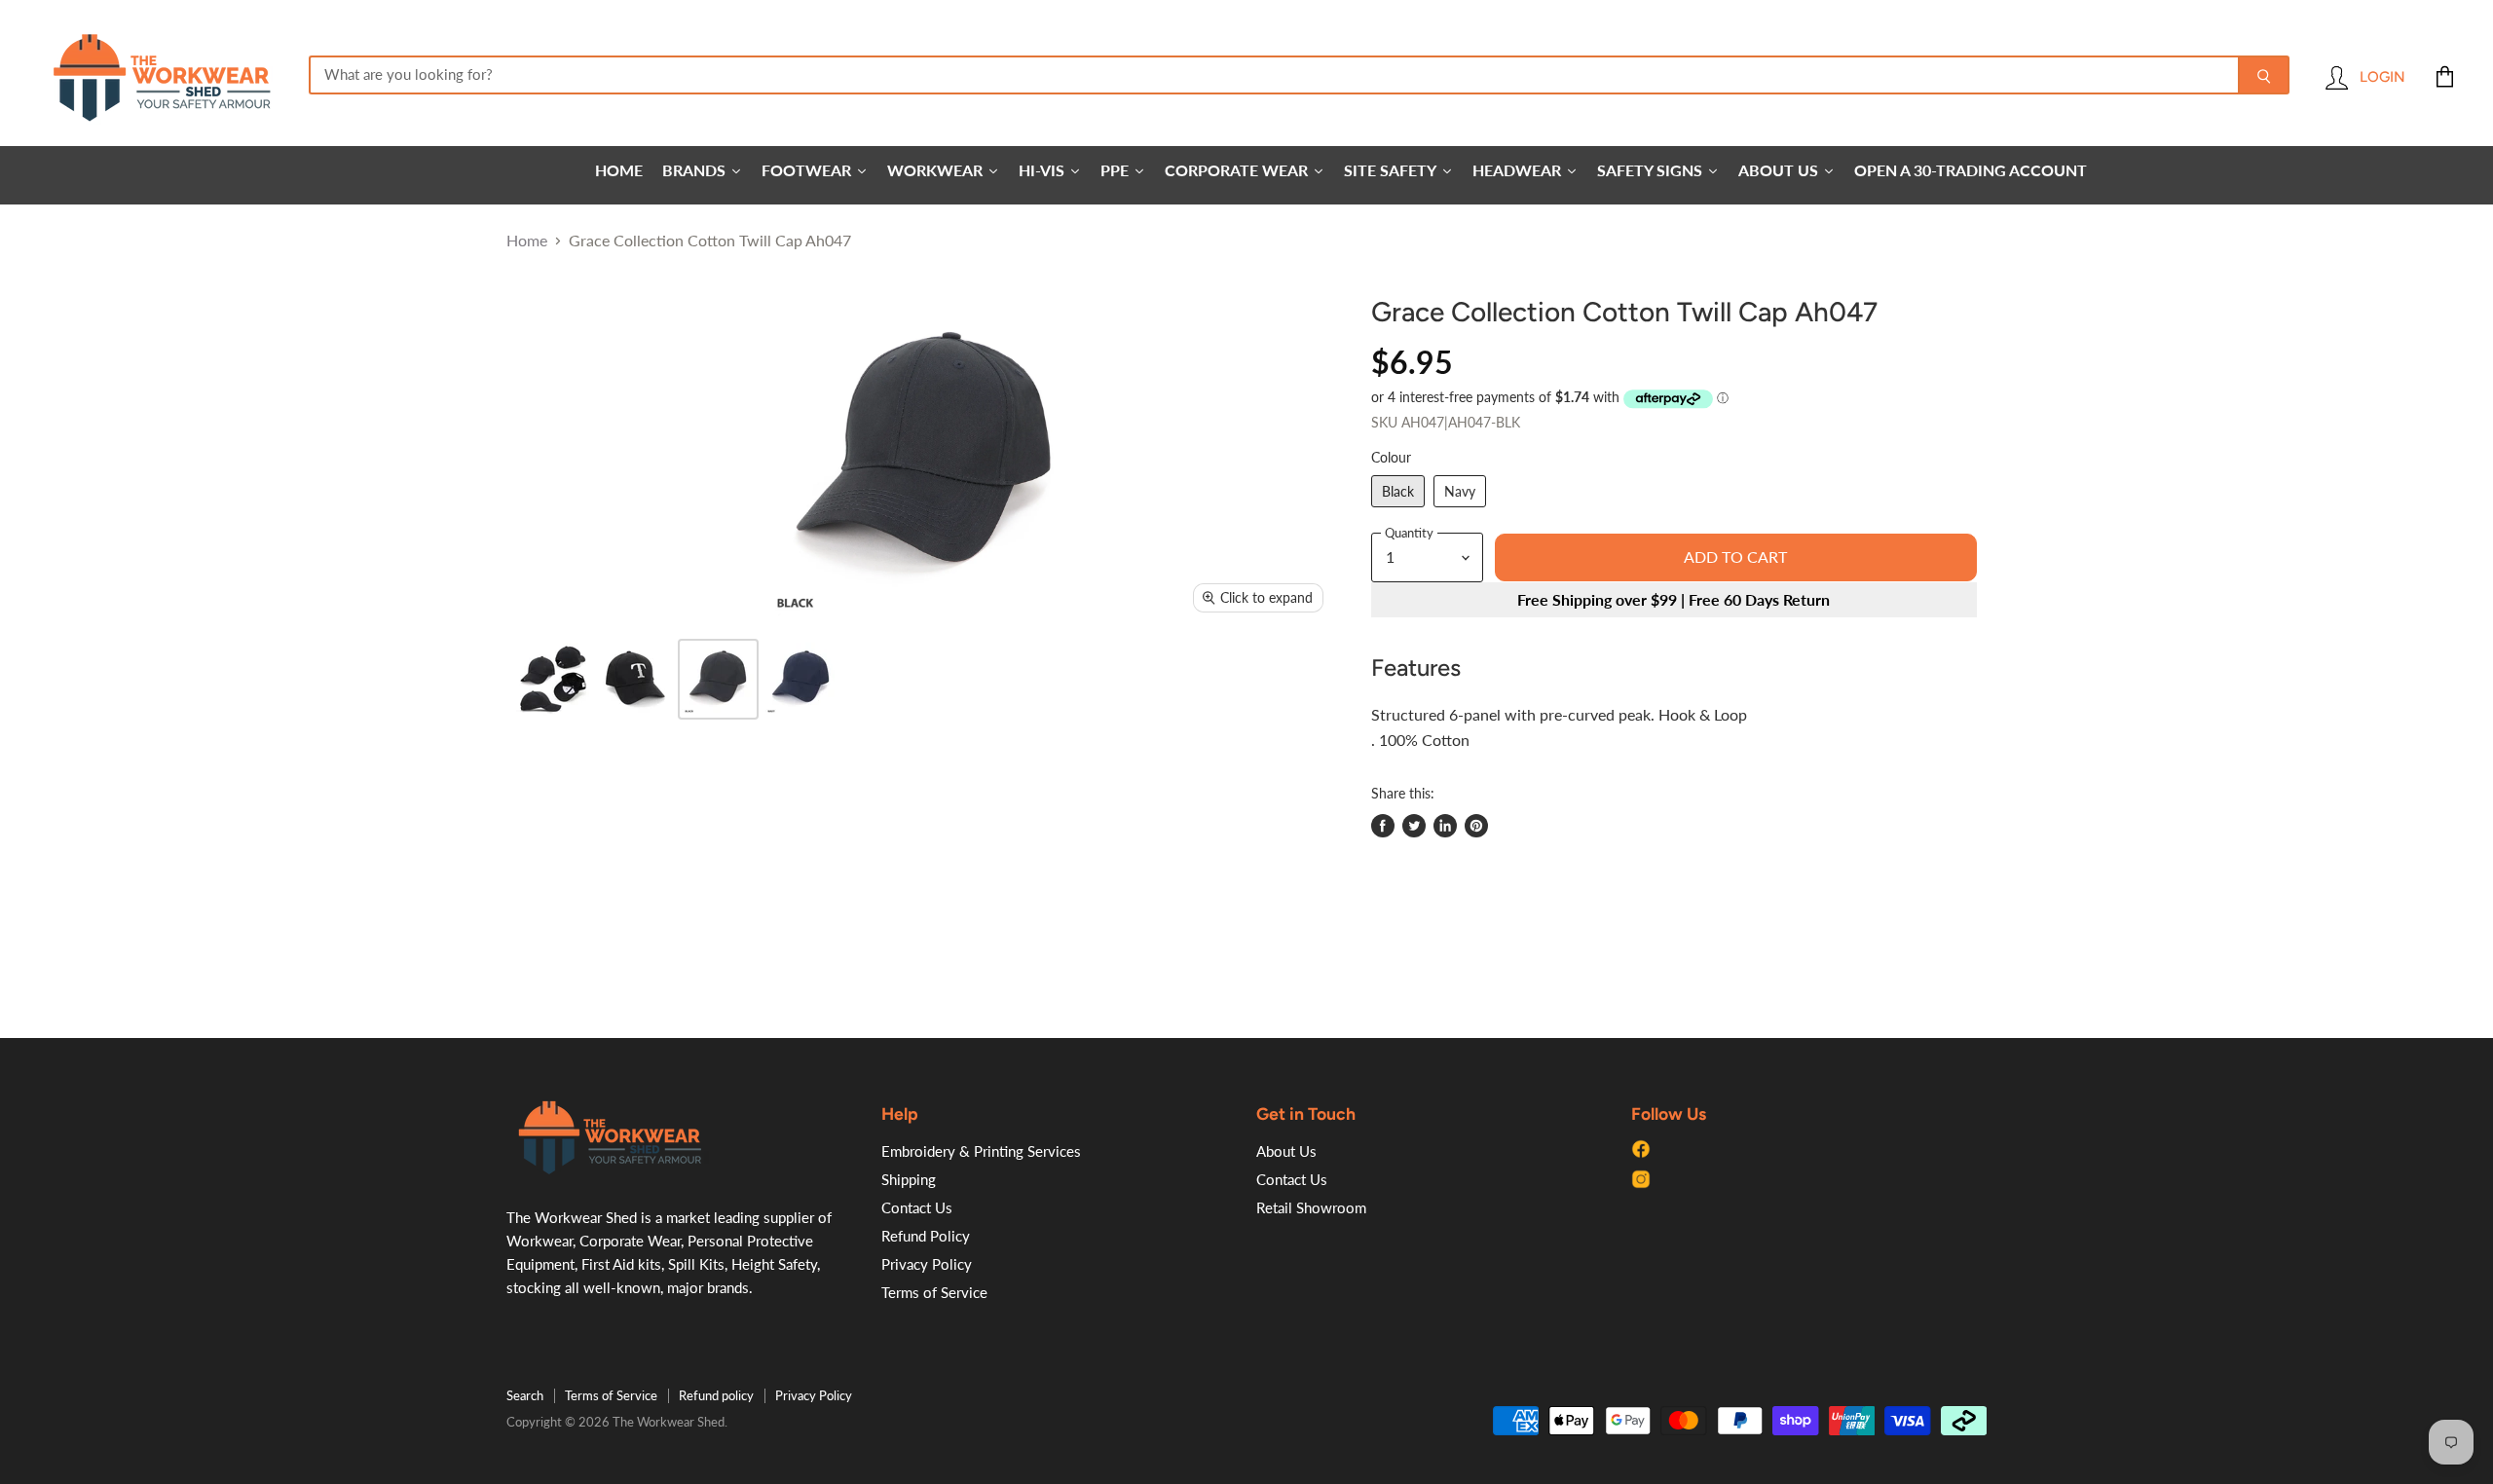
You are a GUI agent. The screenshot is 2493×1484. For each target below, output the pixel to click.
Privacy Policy (927, 1264)
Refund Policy (926, 1236)
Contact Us (917, 1207)
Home (527, 241)
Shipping (909, 1179)
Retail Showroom (1311, 1207)
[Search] (2264, 75)
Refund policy (716, 1395)
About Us (1286, 1151)
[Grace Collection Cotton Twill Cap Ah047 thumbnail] (553, 679)
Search (525, 1395)
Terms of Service (934, 1292)
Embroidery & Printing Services (981, 1151)
